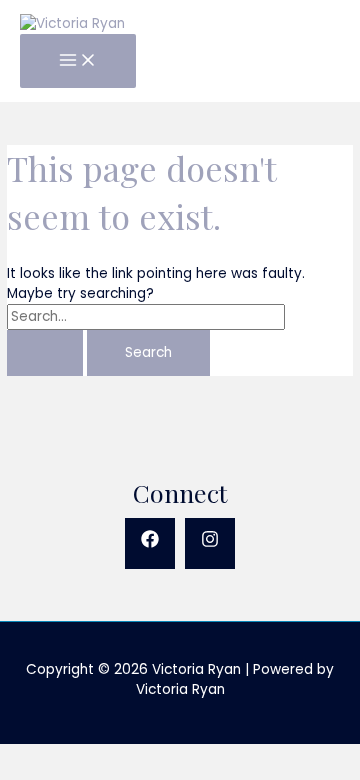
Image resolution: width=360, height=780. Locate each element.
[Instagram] (210, 543)
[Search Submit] (45, 353)
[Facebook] (150, 543)
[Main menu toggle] (78, 61)
